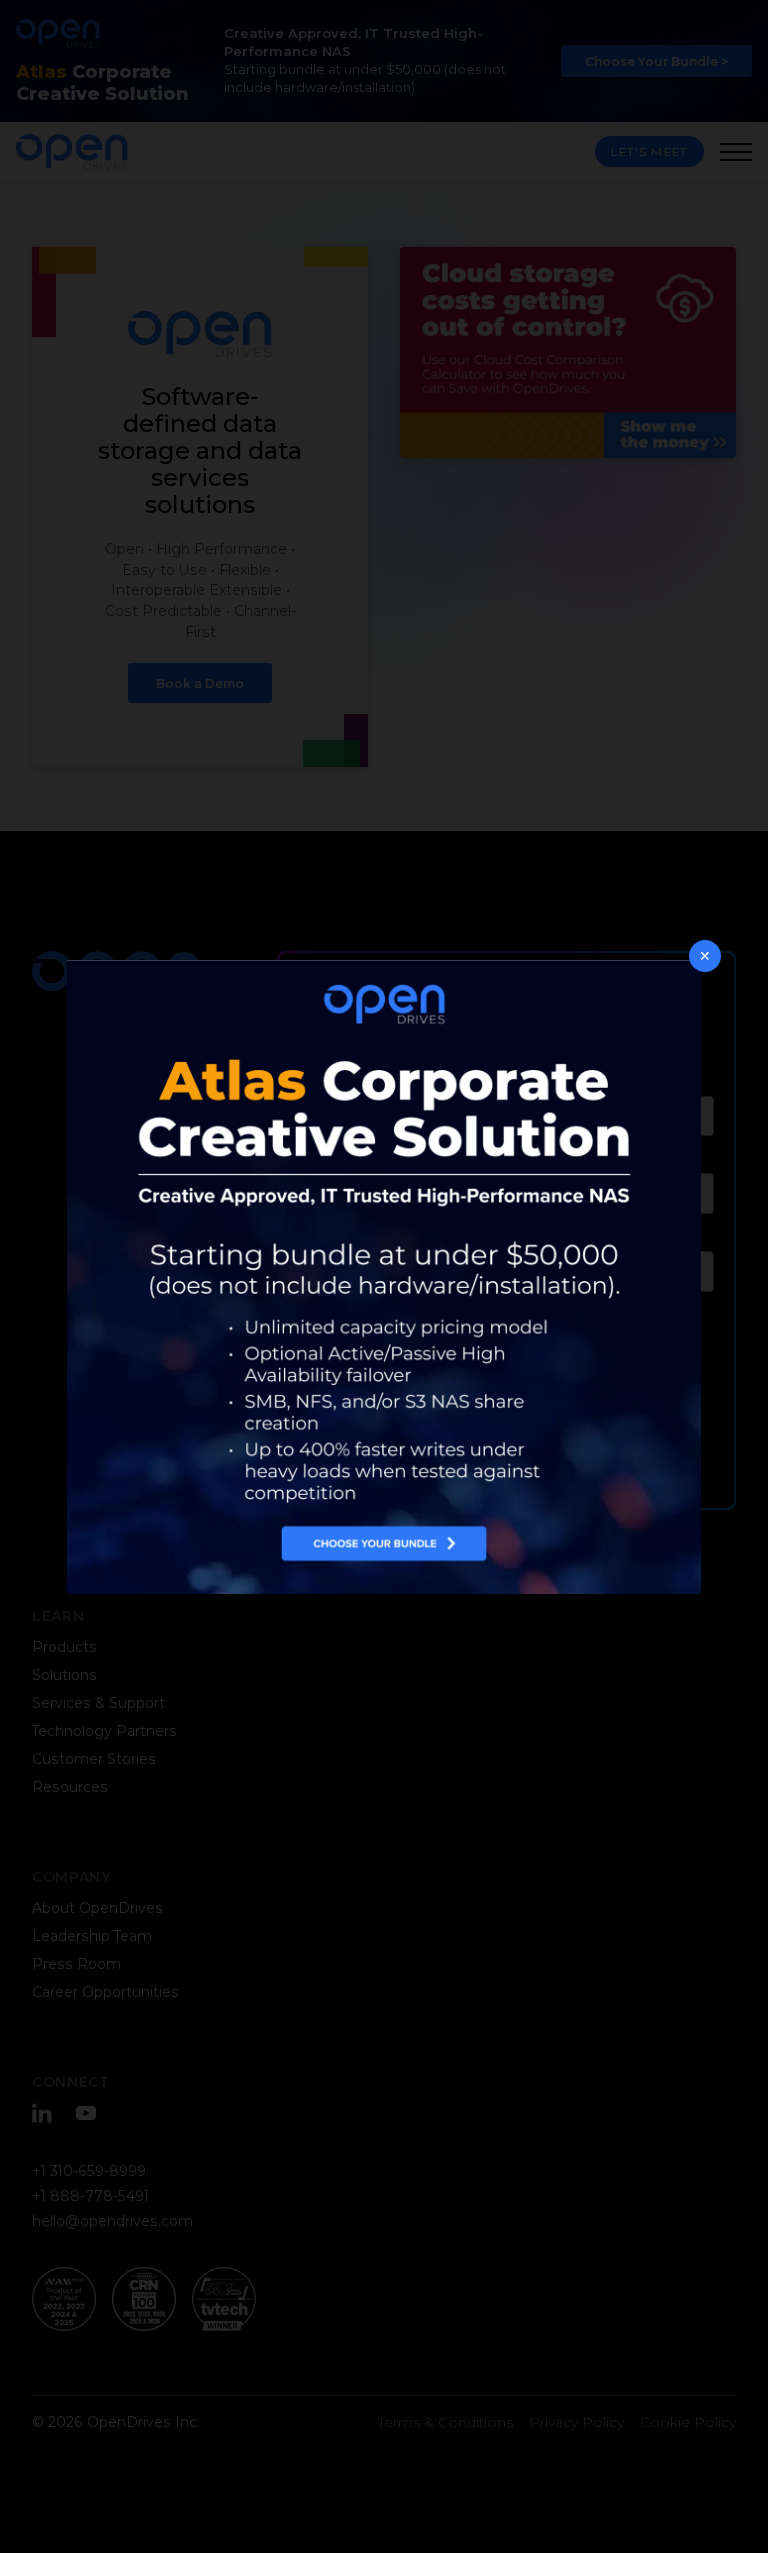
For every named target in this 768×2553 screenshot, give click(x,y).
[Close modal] (705, 956)
